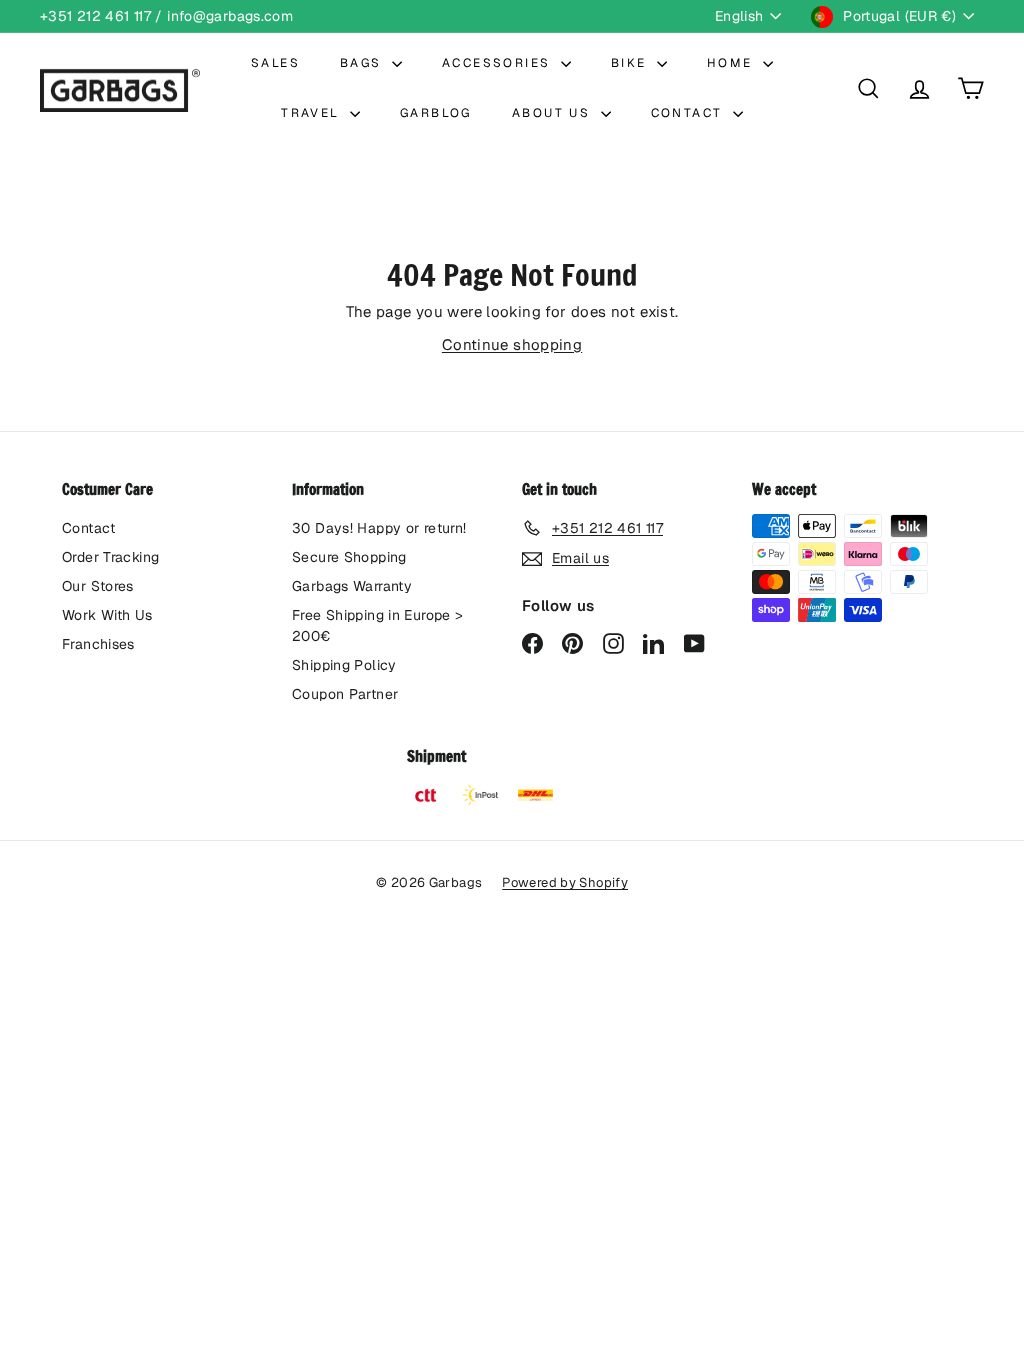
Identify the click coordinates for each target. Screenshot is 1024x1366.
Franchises (98, 644)
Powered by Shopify (565, 882)
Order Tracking (110, 557)
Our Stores (98, 586)
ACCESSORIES (499, 63)
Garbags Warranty (352, 586)
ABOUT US (554, 113)
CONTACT (689, 113)
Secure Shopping (349, 557)
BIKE (631, 63)
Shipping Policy (344, 665)
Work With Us (107, 615)
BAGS (363, 63)
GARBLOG (436, 113)
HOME (732, 63)
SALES (275, 63)
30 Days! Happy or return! (379, 528)
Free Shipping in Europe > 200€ (377, 625)
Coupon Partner (345, 694)
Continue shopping (512, 344)
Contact (89, 528)
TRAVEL (313, 113)
